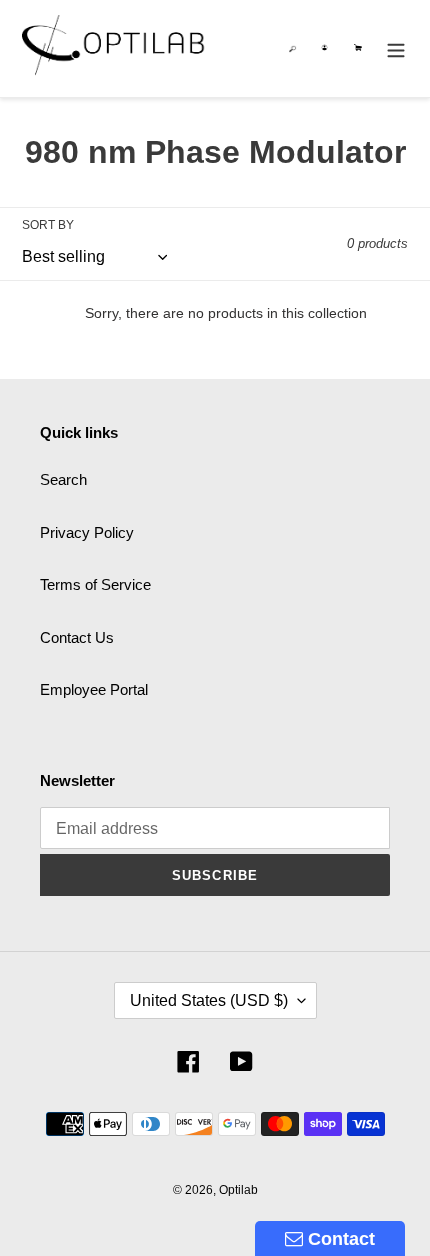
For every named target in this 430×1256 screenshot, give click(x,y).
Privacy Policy (87, 532)
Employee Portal (94, 689)
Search (63, 479)
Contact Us (77, 637)
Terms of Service (95, 584)
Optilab (238, 1190)
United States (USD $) (209, 1000)
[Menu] (396, 48)
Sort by (48, 225)
